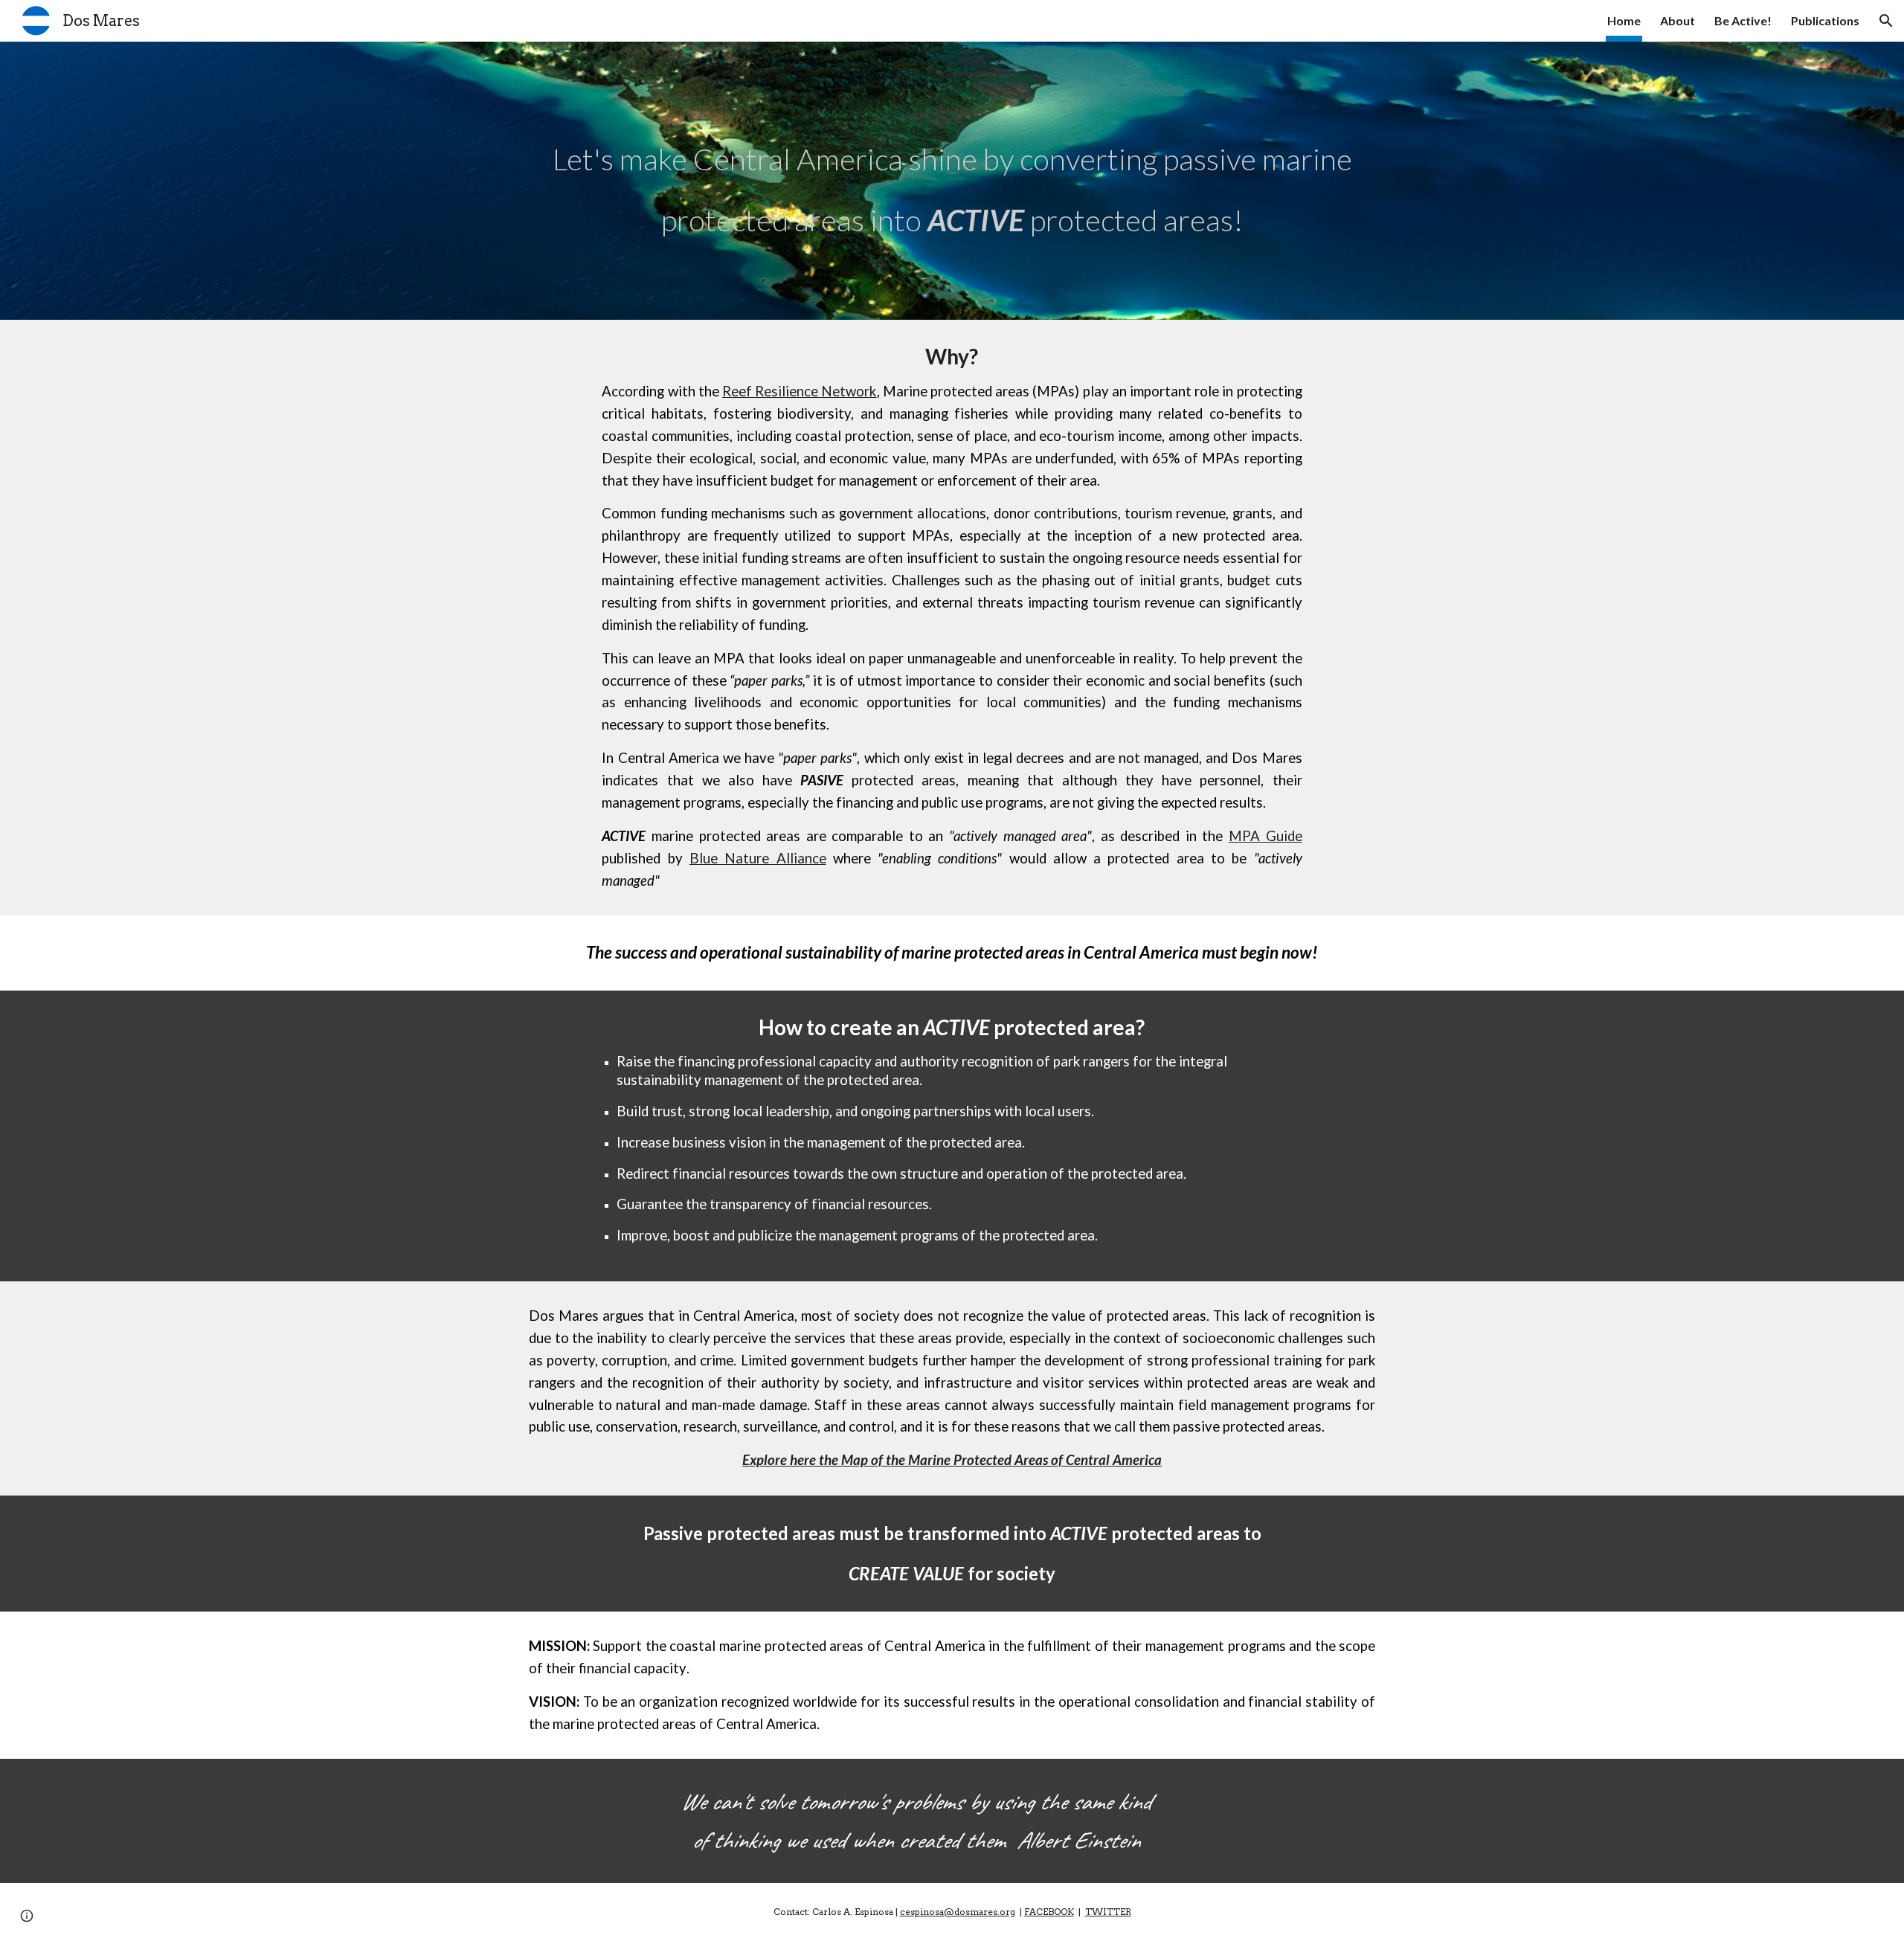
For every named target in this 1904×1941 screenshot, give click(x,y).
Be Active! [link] (1743, 20)
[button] (1886, 21)
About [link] (1678, 20)
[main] (952, 181)
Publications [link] (1825, 20)
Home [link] (1624, 20)
